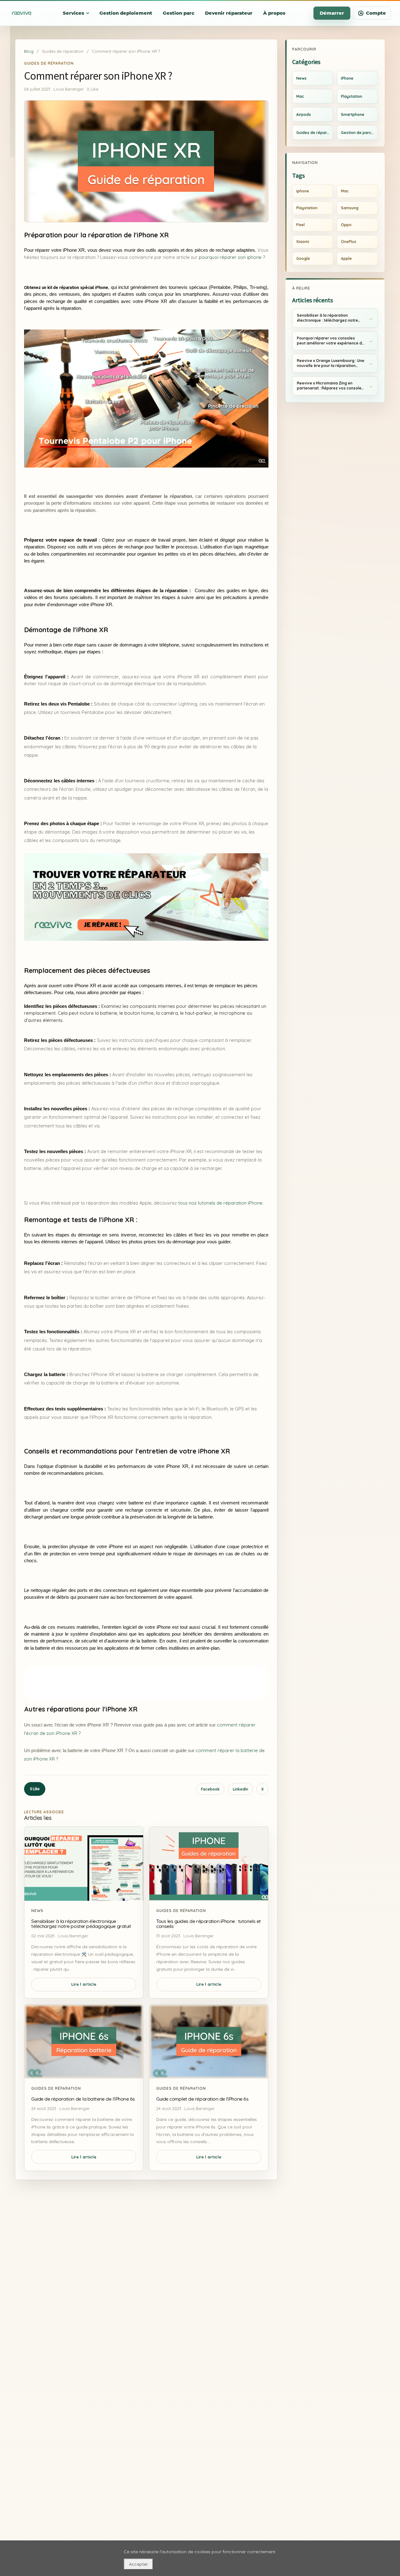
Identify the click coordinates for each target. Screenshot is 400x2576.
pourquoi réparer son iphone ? (232, 257)
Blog (29, 51)
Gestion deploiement (126, 13)
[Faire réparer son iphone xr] (146, 897)
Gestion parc (179, 13)
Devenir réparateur (229, 13)
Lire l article (84, 1984)
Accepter (138, 2564)
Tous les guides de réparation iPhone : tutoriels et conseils (209, 1924)
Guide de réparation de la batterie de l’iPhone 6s (83, 2099)
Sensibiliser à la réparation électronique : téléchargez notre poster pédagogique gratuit (81, 1924)
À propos (274, 13)
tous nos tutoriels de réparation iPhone (220, 1203)
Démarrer (332, 13)
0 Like (35, 1789)
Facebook (210, 1789)
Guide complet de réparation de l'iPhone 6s (202, 2099)
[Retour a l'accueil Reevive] (22, 13)
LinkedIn (240, 1789)
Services (73, 13)
